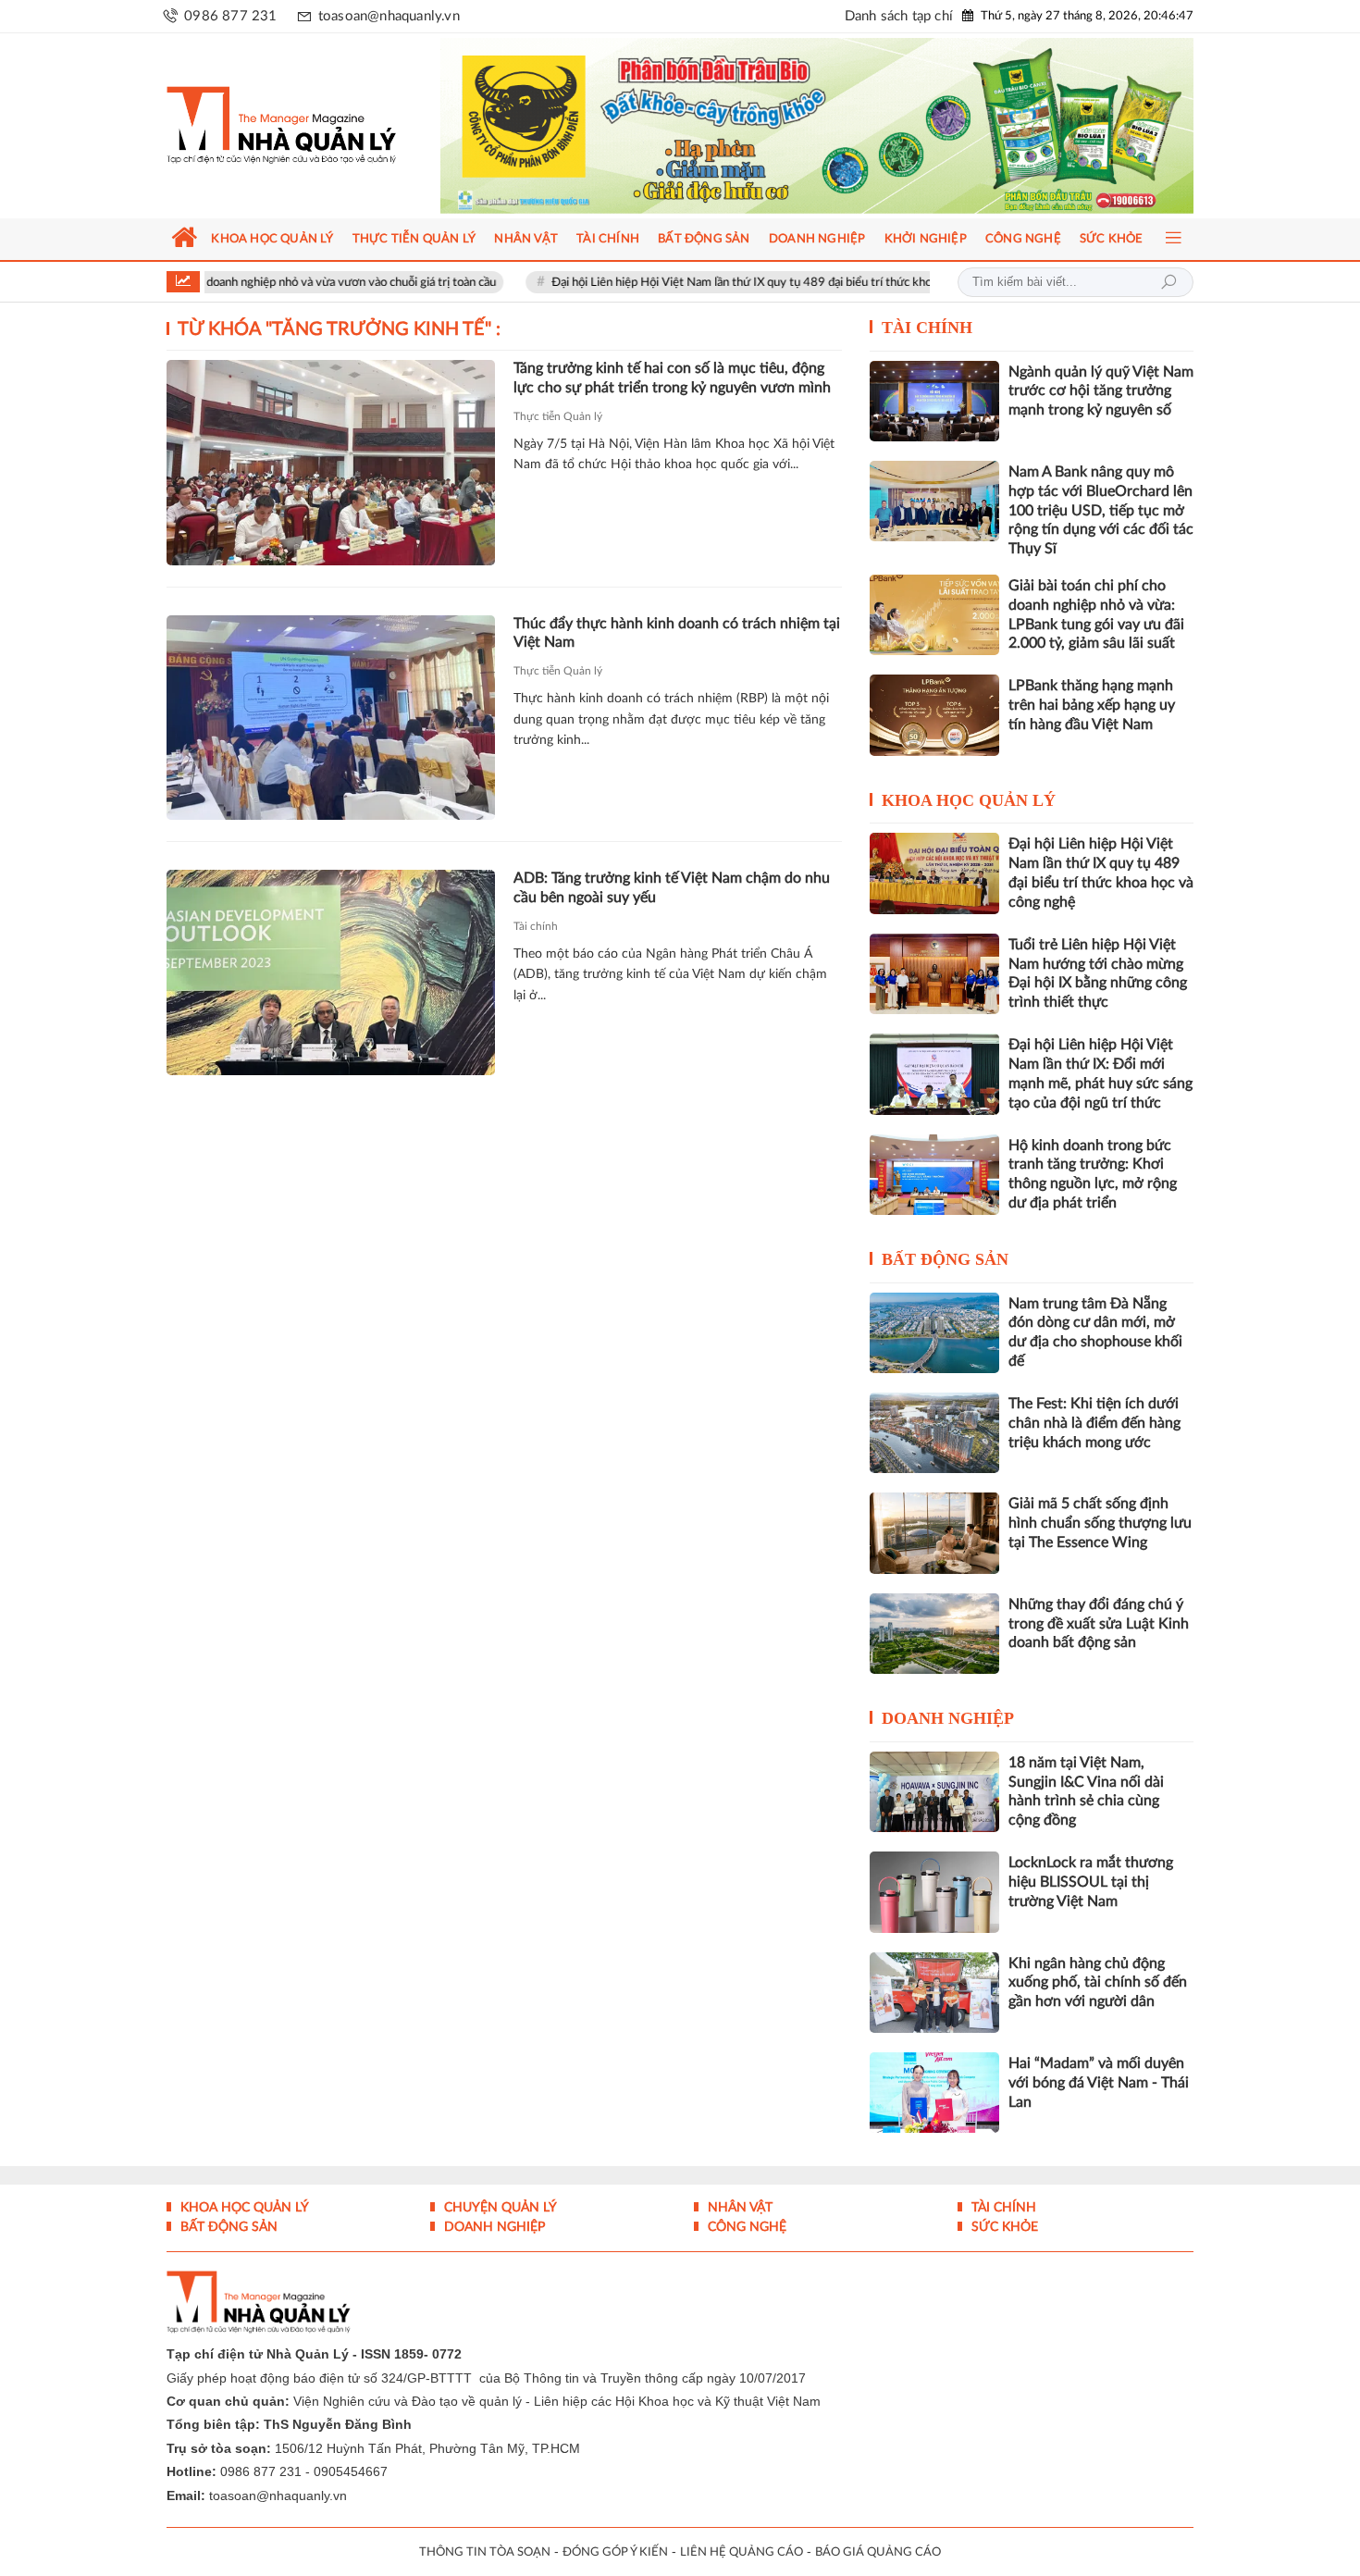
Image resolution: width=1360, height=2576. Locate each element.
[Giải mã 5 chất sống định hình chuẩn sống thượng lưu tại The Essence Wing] (934, 1533)
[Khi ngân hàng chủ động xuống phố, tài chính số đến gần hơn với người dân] (934, 1993)
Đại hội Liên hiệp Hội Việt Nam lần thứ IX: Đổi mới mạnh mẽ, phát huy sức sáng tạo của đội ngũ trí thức (1100, 1073)
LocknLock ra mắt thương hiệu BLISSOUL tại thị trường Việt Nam (1091, 1882)
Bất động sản (945, 1259)
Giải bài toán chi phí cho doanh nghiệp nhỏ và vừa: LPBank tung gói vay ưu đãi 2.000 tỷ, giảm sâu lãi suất (1096, 614)
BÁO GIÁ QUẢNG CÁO (878, 2552)
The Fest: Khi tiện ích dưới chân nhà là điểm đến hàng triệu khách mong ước (1094, 1423)
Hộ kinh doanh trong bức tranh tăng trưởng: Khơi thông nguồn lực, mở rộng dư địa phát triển (1093, 1174)
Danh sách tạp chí (899, 16)
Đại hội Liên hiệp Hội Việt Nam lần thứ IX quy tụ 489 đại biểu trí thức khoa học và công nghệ (705, 283)
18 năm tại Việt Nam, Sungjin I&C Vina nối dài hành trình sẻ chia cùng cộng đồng (1086, 1791)
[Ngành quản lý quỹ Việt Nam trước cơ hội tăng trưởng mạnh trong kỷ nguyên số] (934, 401)
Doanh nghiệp (948, 1718)
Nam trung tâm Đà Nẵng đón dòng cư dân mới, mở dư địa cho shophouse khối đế (1095, 1332)
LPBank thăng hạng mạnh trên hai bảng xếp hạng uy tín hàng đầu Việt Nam (1092, 705)
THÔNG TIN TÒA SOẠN (485, 2552)
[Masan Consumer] (853, 126)
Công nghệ (745, 2227)
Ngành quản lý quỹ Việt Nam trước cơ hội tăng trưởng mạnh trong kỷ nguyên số (1101, 391)
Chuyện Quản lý (499, 2208)
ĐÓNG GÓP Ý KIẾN (615, 2552)
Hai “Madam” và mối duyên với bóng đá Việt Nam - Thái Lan (1099, 2083)
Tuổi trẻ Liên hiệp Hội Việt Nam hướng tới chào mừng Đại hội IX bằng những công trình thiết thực (1098, 973)
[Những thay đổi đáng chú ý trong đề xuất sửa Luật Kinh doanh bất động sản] (934, 1634)
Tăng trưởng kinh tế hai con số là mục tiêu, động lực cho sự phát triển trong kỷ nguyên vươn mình (672, 378)
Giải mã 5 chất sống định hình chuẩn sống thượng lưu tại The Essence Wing (1100, 1523)
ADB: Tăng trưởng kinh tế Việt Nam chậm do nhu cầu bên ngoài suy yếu (672, 888)
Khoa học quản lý (969, 800)
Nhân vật (738, 2208)
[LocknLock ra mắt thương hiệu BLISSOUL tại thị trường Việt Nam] (934, 1892)
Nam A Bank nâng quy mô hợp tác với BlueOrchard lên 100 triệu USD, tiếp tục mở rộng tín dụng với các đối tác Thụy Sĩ (1101, 510)
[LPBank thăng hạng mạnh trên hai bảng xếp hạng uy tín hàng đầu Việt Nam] (934, 715)
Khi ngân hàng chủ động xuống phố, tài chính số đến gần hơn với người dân (1098, 1983)
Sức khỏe (1003, 2227)
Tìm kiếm (1168, 282)
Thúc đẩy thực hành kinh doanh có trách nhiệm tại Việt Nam (677, 633)
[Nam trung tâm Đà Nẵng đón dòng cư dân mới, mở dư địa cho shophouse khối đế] (934, 1333)
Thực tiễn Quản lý (558, 416)
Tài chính (536, 926)
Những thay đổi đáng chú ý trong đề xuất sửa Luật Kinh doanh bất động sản (1099, 1624)
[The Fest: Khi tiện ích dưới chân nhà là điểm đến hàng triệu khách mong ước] (934, 1433)
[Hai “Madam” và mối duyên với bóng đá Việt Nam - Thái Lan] (934, 2093)
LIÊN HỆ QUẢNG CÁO (742, 2552)
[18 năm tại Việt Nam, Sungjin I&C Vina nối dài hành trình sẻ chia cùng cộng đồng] (934, 1792)
